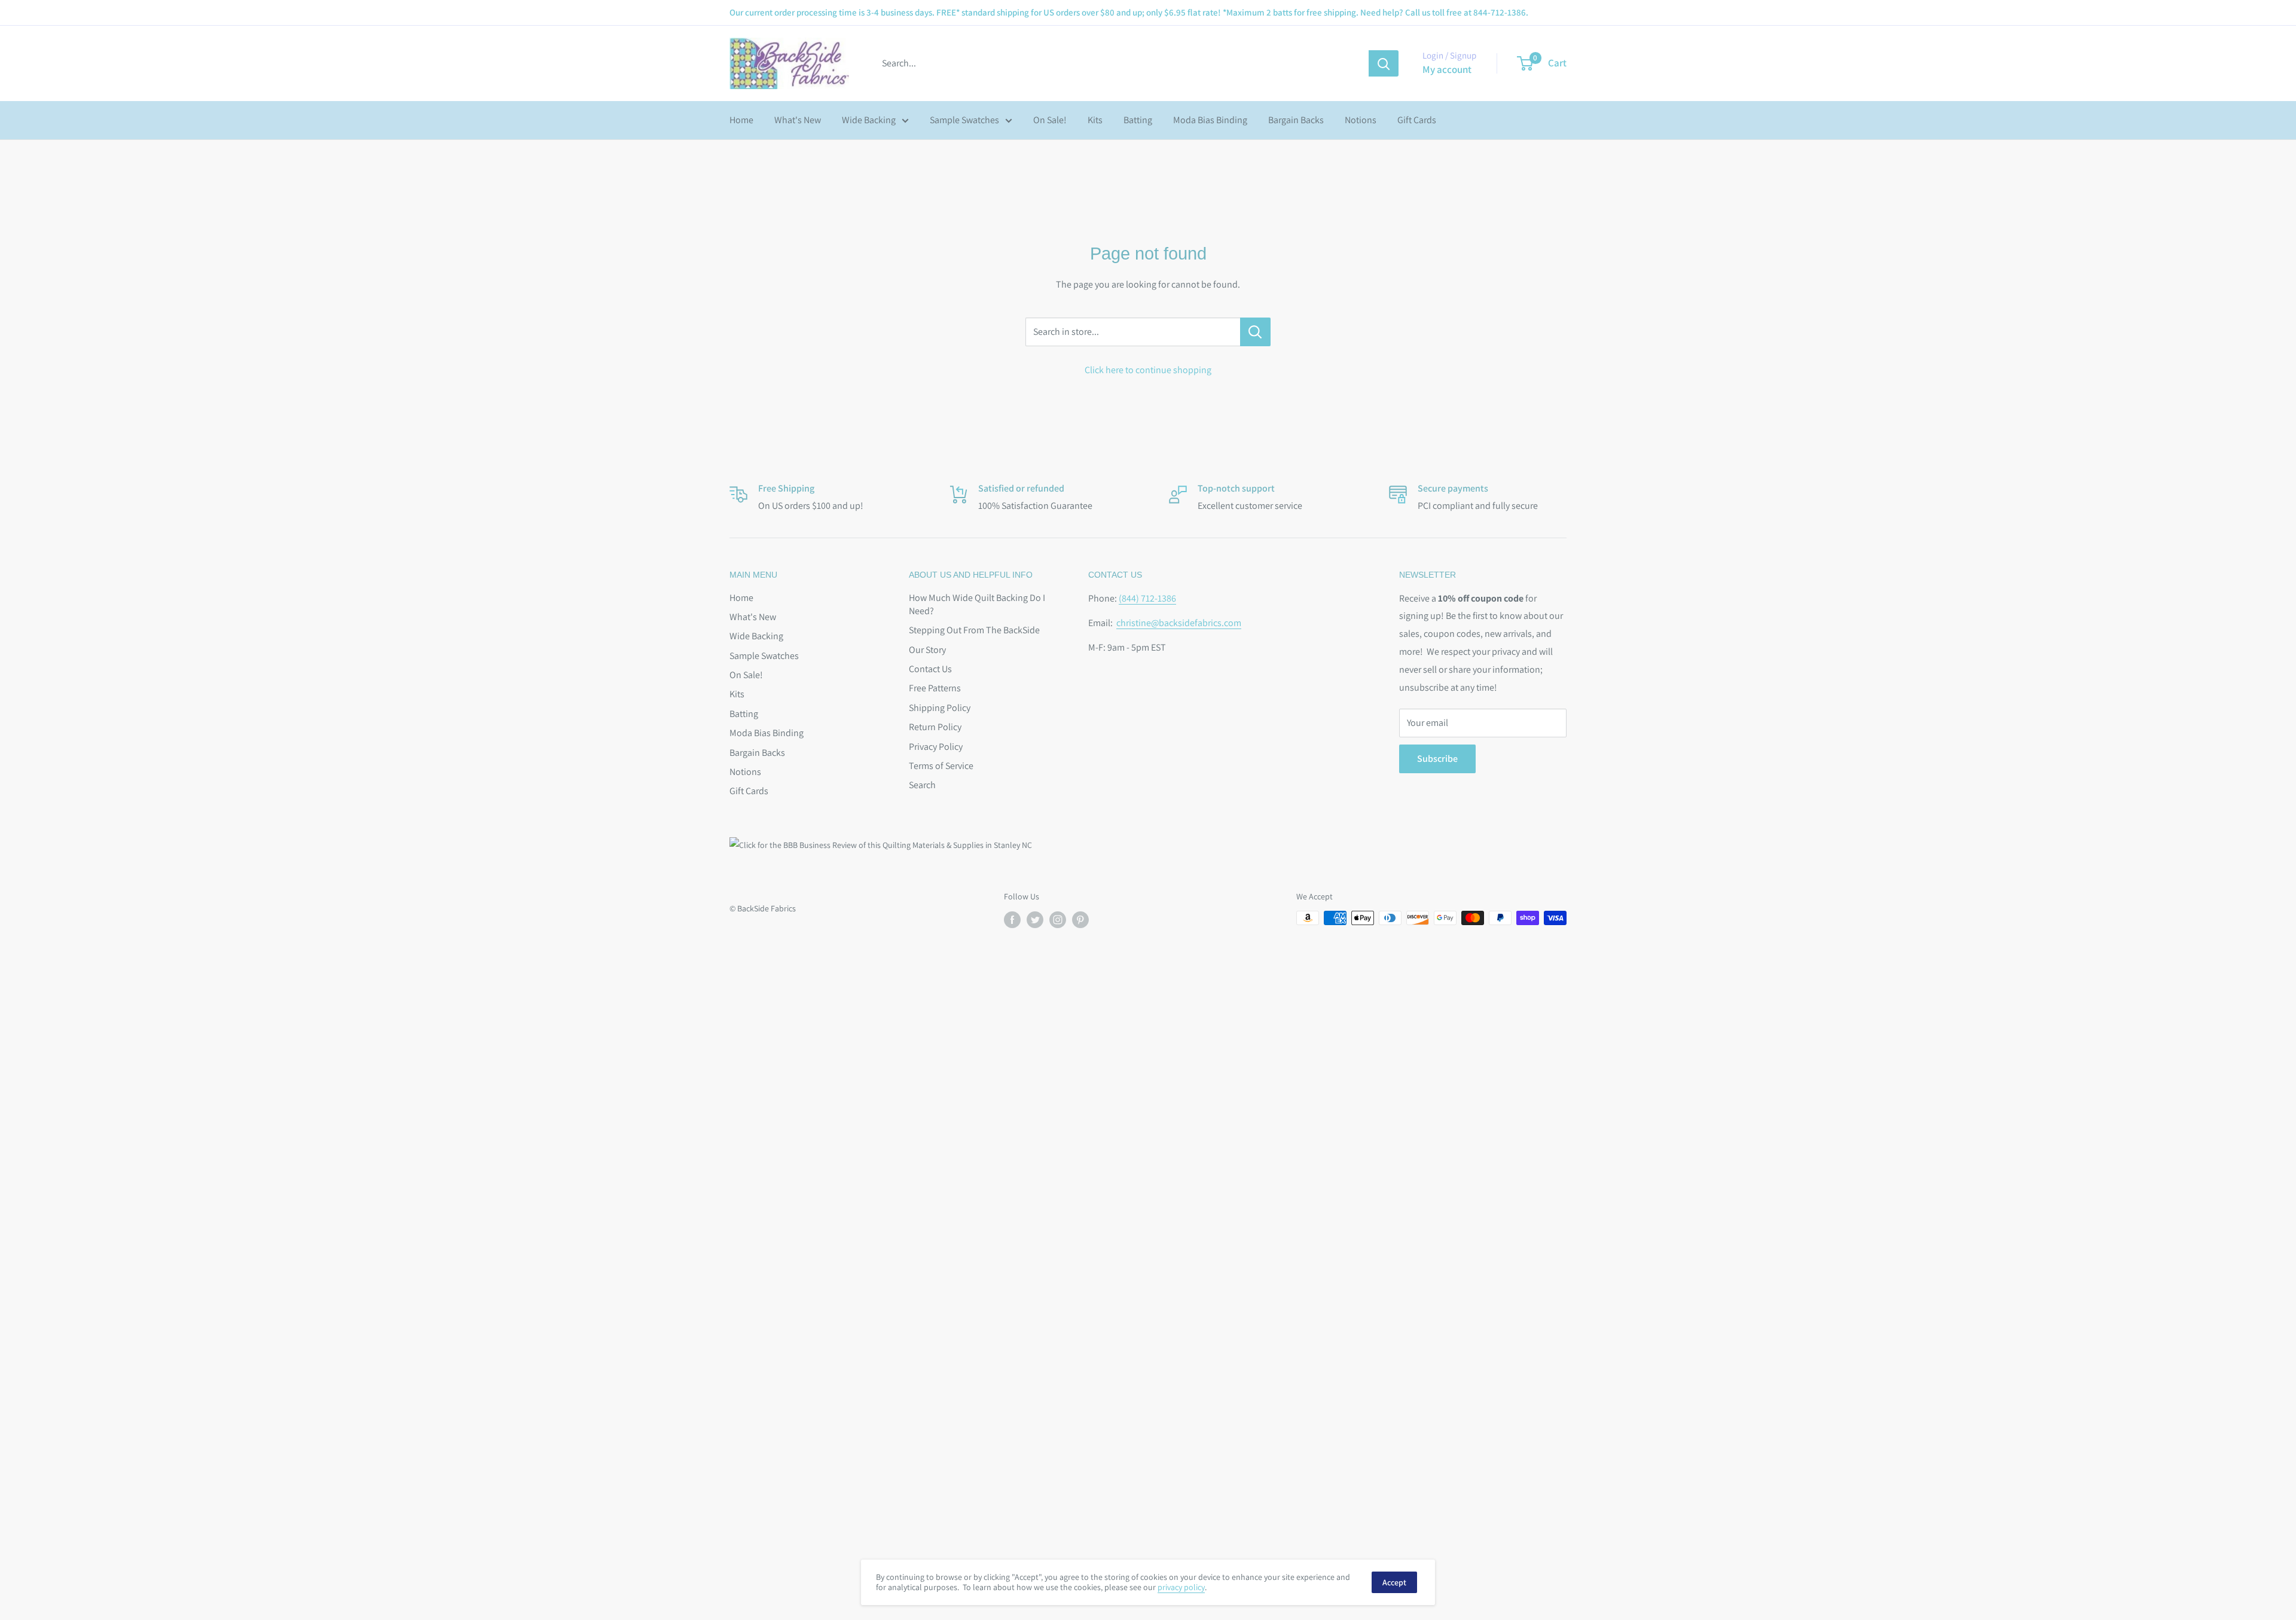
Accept (1394, 1582)
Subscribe (1437, 759)
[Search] (1384, 63)
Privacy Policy (936, 747)
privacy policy (1181, 1587)
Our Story (927, 650)
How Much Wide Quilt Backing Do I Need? (977, 604)
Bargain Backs (1296, 120)
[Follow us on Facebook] (1012, 919)
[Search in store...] (1255, 332)
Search (922, 785)
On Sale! (1050, 120)
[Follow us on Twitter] (1035, 919)
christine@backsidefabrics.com (1179, 623)
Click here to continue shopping (1148, 370)
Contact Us (930, 669)
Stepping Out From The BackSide (974, 630)
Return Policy (935, 727)
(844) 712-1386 (1147, 598)
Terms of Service (941, 766)
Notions (1361, 120)
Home (741, 120)
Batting (1138, 120)
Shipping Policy (940, 708)
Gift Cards (1417, 120)
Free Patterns (935, 688)
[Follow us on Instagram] (1058, 919)
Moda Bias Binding (1210, 120)
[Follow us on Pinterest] (1080, 919)
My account (1447, 69)
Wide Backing (869, 120)
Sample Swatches (964, 120)
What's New (798, 120)
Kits (1095, 120)
